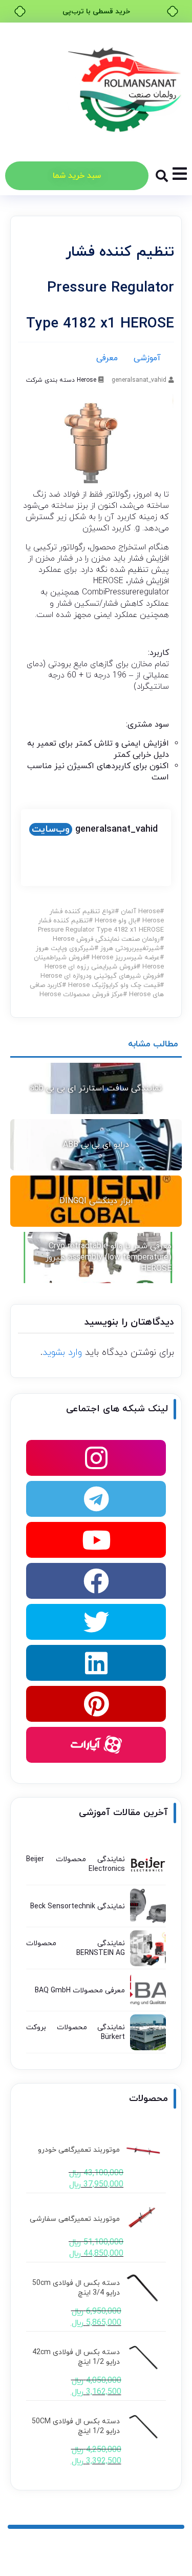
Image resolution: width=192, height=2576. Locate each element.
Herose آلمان (140, 912)
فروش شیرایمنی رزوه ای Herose (90, 967)
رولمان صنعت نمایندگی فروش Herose (106, 939)
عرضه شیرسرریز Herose (126, 958)
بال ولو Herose (115, 921)
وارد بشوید (62, 1353)
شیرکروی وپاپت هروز (65, 949)
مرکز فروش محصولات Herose (81, 995)
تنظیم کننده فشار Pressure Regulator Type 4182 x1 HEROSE (101, 925)
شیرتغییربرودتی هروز (130, 949)
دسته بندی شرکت (50, 380)
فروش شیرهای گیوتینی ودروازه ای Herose (100, 976)
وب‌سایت (51, 829)
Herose (87, 380)
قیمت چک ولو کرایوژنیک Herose (114, 985)
